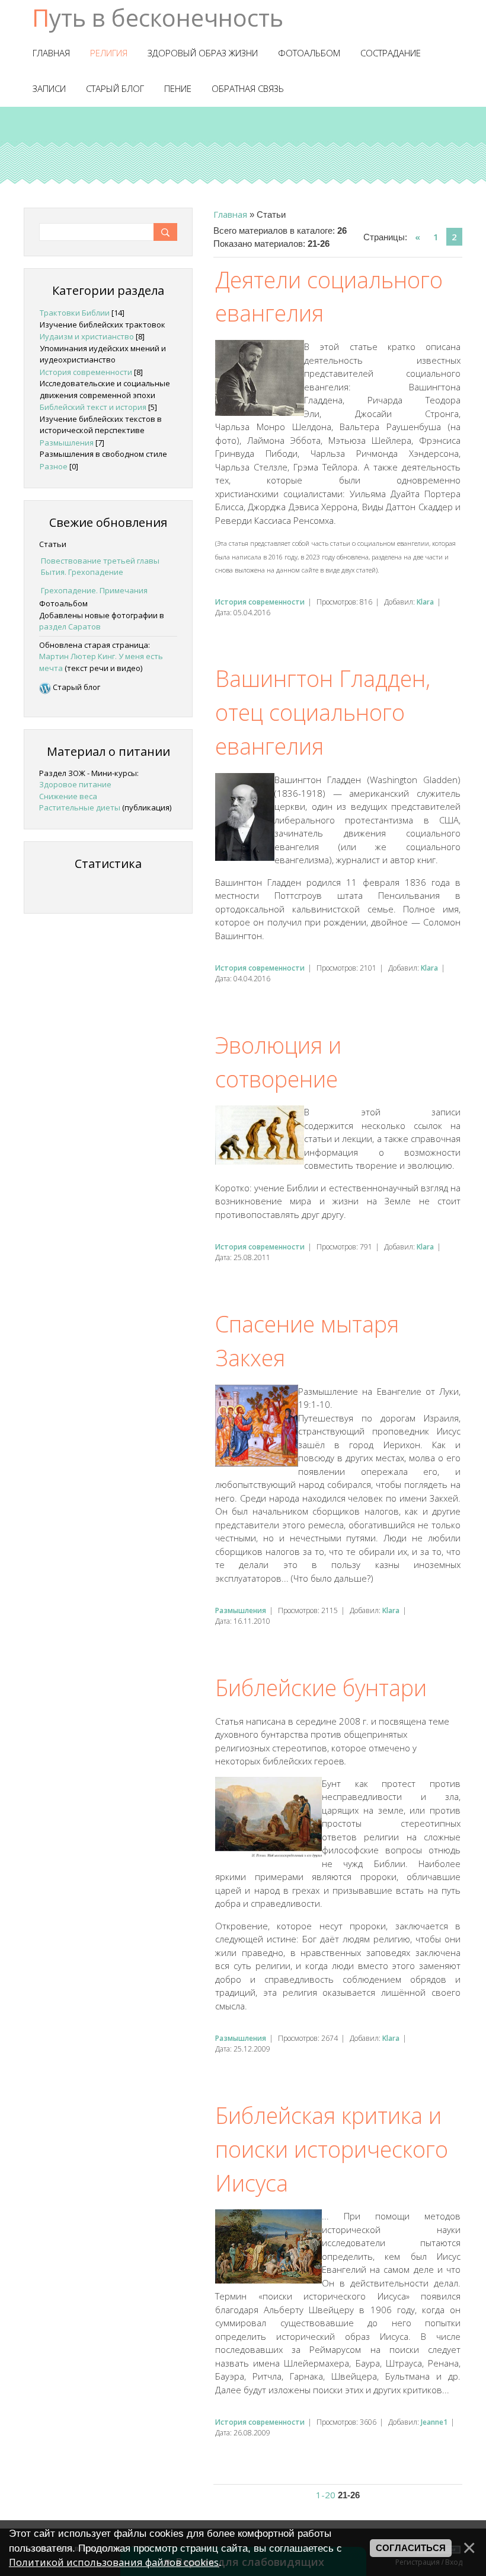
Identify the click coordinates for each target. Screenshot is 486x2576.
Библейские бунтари (321, 1687)
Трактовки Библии (75, 313)
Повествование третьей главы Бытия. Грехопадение (100, 567)
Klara (425, 602)
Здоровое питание (75, 784)
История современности (260, 602)
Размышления (241, 1610)
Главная (230, 214)
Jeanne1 (434, 2422)
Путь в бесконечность (158, 18)
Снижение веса (68, 796)
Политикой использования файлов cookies (114, 2562)
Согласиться (411, 2548)
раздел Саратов (70, 626)
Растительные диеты (80, 807)
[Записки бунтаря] (45, 687)
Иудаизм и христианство (87, 336)
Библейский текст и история (93, 407)
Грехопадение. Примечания (94, 590)
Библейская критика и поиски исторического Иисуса (332, 2149)
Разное (54, 466)
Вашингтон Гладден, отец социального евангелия (323, 712)
